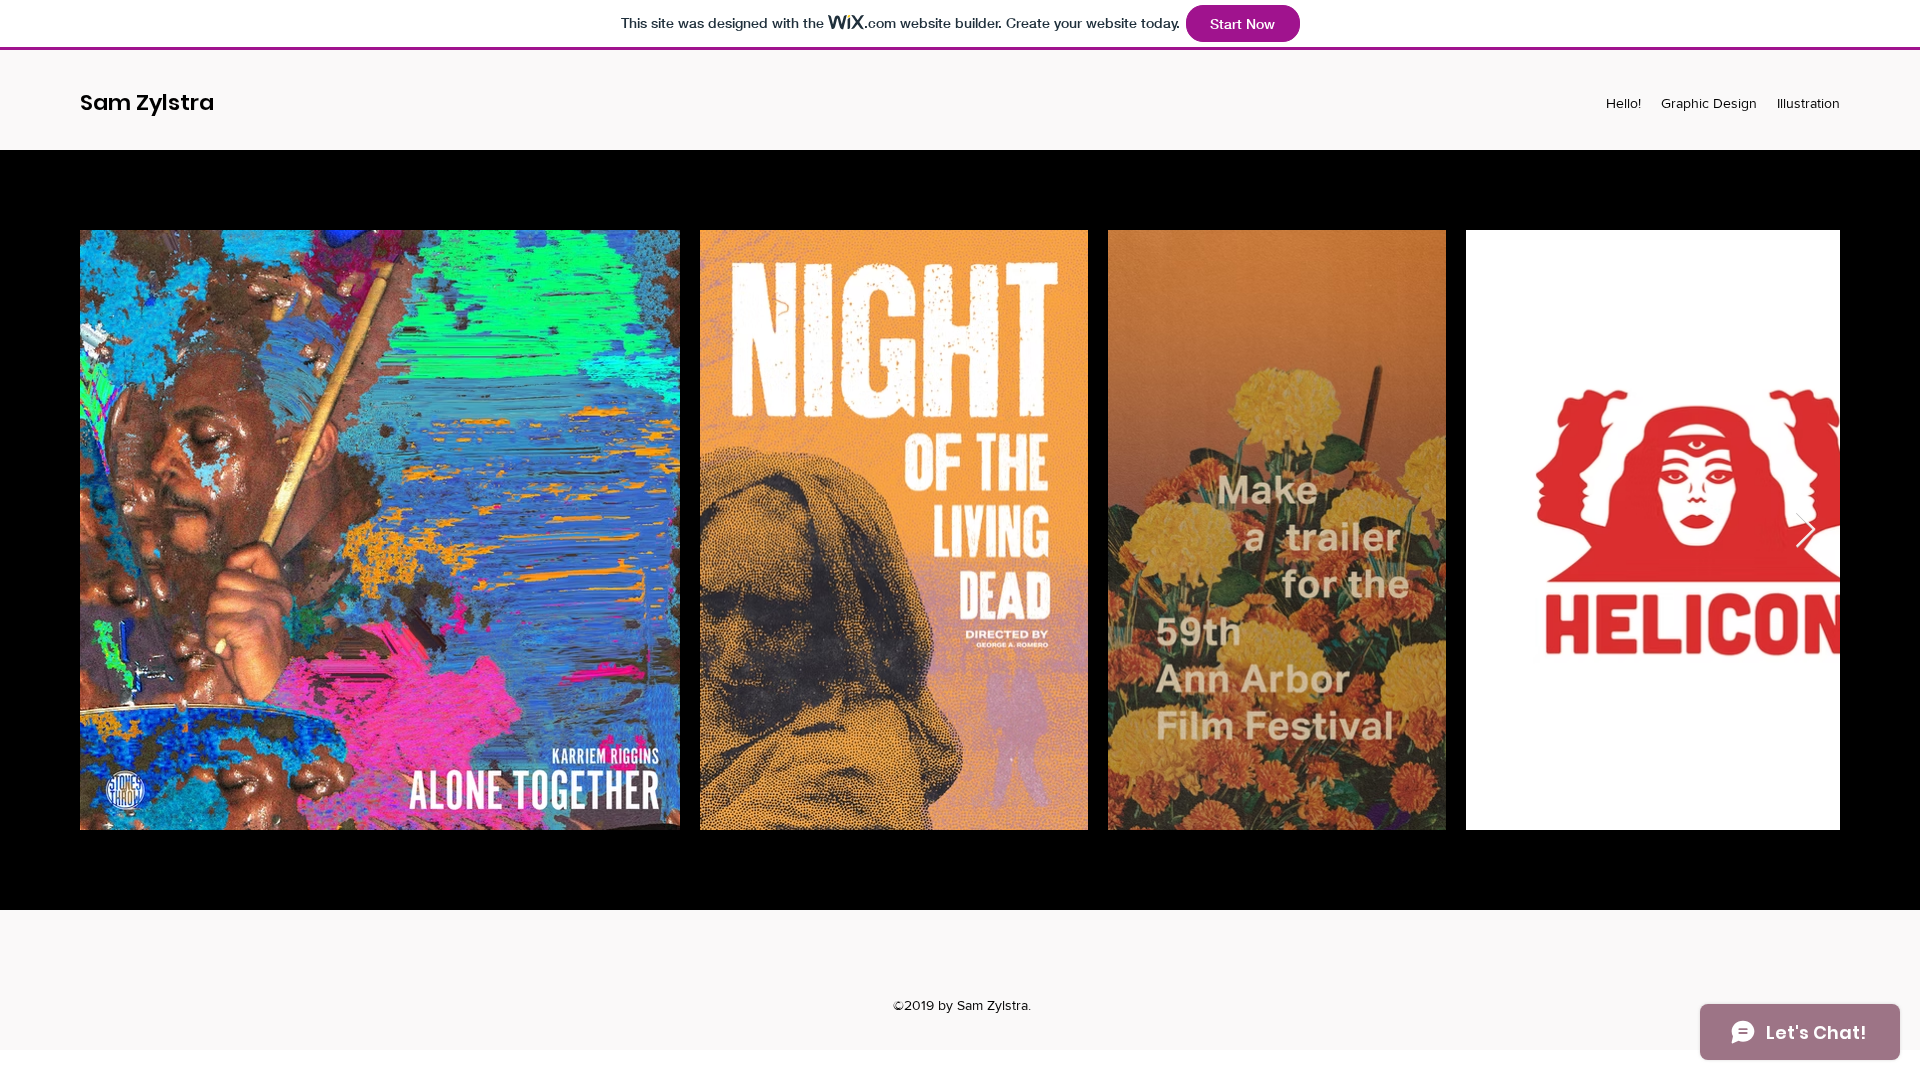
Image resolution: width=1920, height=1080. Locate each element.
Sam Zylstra (147, 102)
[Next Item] (1805, 530)
